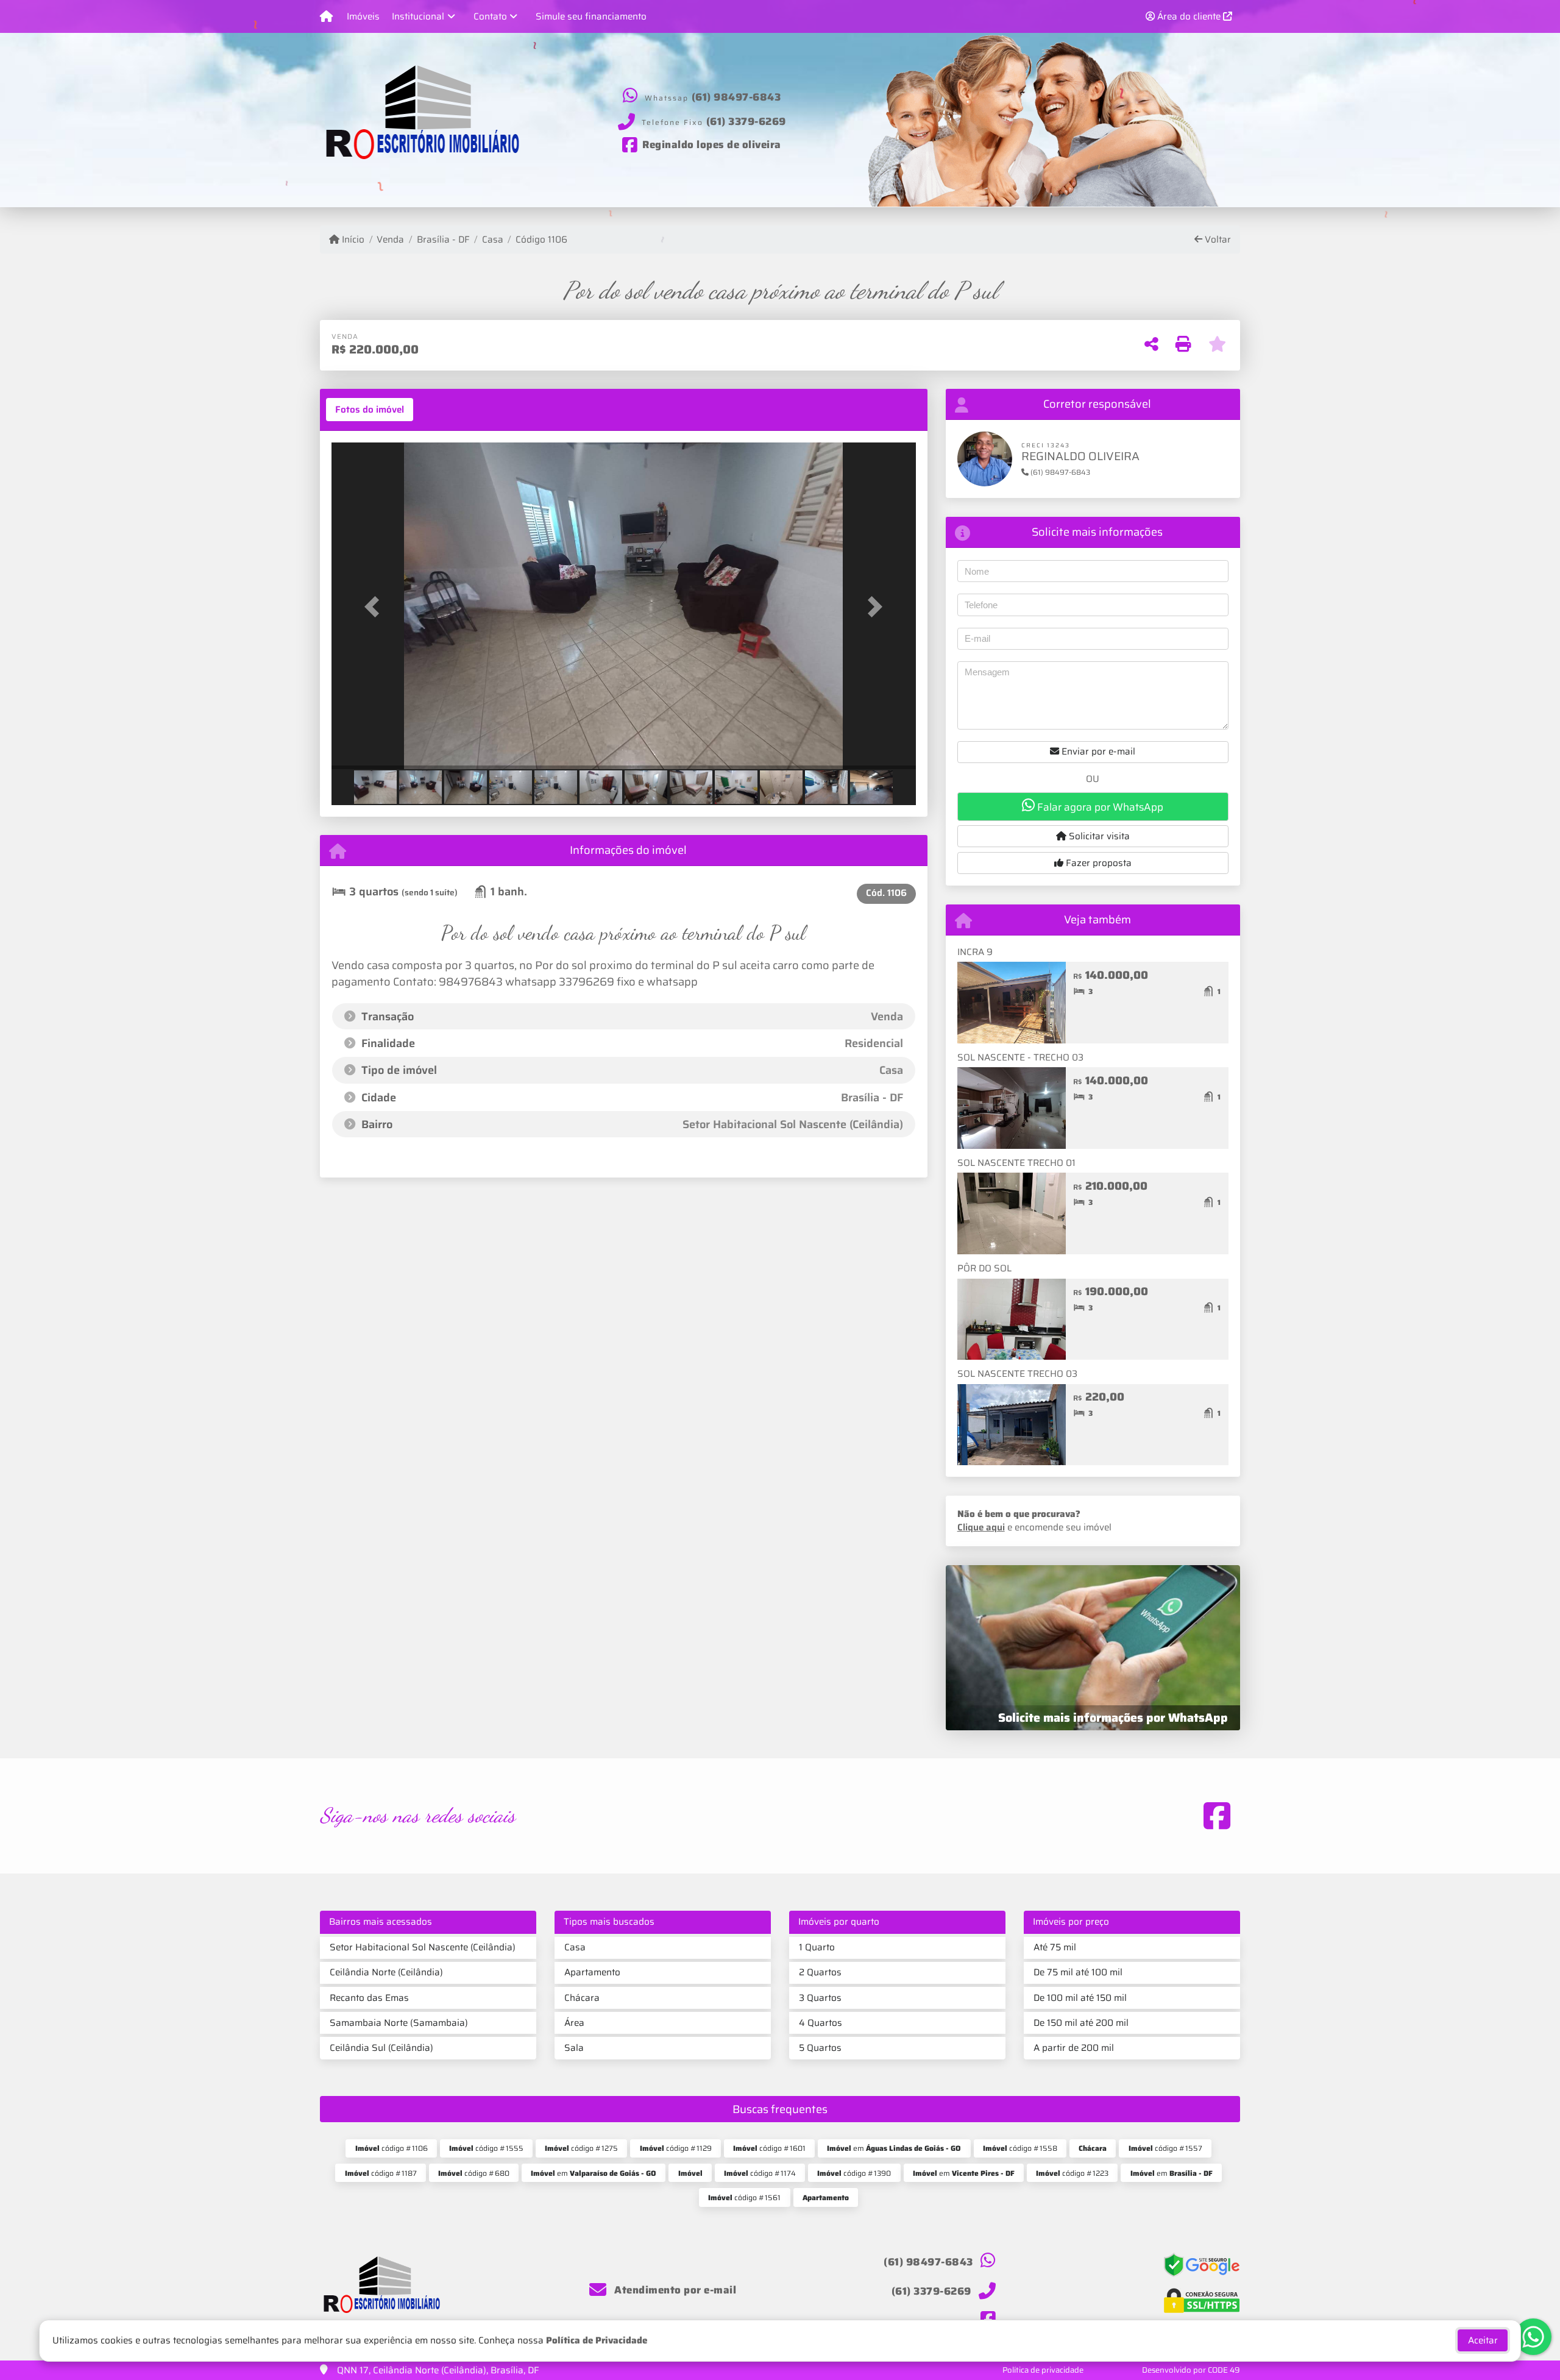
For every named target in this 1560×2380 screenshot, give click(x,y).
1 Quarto (817, 1947)
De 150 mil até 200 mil (1081, 2023)
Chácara (582, 1998)
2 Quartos (820, 1972)
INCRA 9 (975, 952)
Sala (574, 2048)
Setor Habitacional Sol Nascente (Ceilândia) (423, 1947)
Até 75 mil (1055, 1947)
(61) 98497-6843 (736, 97)
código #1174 (760, 2173)
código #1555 (486, 2148)
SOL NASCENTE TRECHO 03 (1017, 1374)
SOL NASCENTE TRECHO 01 (1016, 1163)
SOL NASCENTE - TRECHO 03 (1020, 1057)
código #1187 (381, 2173)
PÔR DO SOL (984, 1268)
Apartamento (592, 1972)
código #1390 (854, 2173)
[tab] (370, 410)
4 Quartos (821, 2023)
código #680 (474, 2173)
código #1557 (1165, 2148)
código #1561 (744, 2197)
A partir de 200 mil (1074, 2048)
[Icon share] (1217, 1816)
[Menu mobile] (326, 16)
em (894, 2148)
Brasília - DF (443, 240)
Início (352, 240)
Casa (493, 240)
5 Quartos (820, 2048)
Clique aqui (981, 1527)
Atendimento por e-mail (674, 2290)
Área (574, 2023)
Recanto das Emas (369, 1998)
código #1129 (676, 2148)
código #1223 (1072, 2173)
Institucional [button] (418, 16)
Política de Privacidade (597, 2340)
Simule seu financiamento (591, 16)
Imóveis (363, 16)
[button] (375, 607)
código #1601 (769, 2148)
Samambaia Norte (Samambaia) (399, 2023)
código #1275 (581, 2148)
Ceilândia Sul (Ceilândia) (381, 2048)
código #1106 (392, 2148)
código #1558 (1020, 2148)
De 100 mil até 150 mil (1080, 1998)
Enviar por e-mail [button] (1097, 751)
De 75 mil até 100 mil (1078, 1972)
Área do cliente (1189, 16)
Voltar (1217, 240)
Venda (390, 240)
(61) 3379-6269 (746, 121)
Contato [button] (490, 16)
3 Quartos (820, 1998)
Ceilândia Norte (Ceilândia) (386, 1972)
